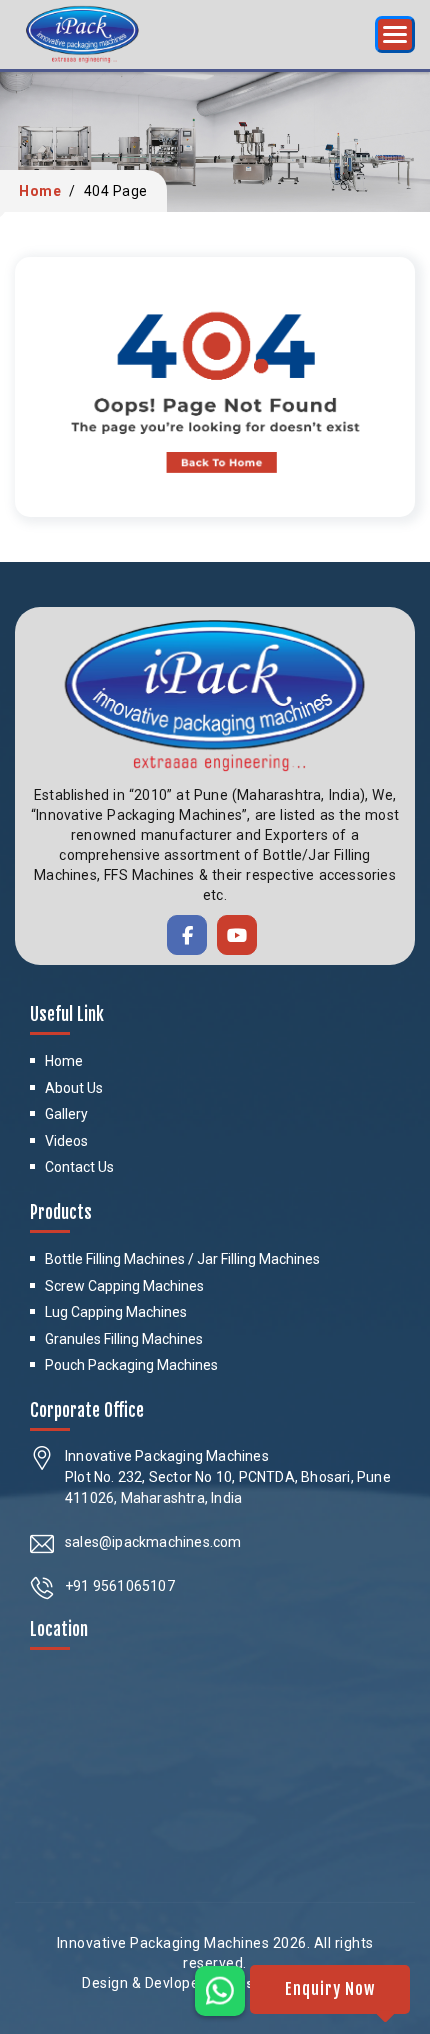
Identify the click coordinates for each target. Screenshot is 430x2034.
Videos (66, 1141)
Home (40, 191)
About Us (74, 1088)
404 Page (116, 191)
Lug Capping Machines (116, 1312)
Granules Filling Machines (124, 1339)
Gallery (66, 1114)
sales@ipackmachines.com (153, 1542)
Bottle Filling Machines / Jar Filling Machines (182, 1259)
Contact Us (79, 1167)
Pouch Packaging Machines (131, 1365)
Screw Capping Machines (124, 1286)
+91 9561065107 (120, 1586)
